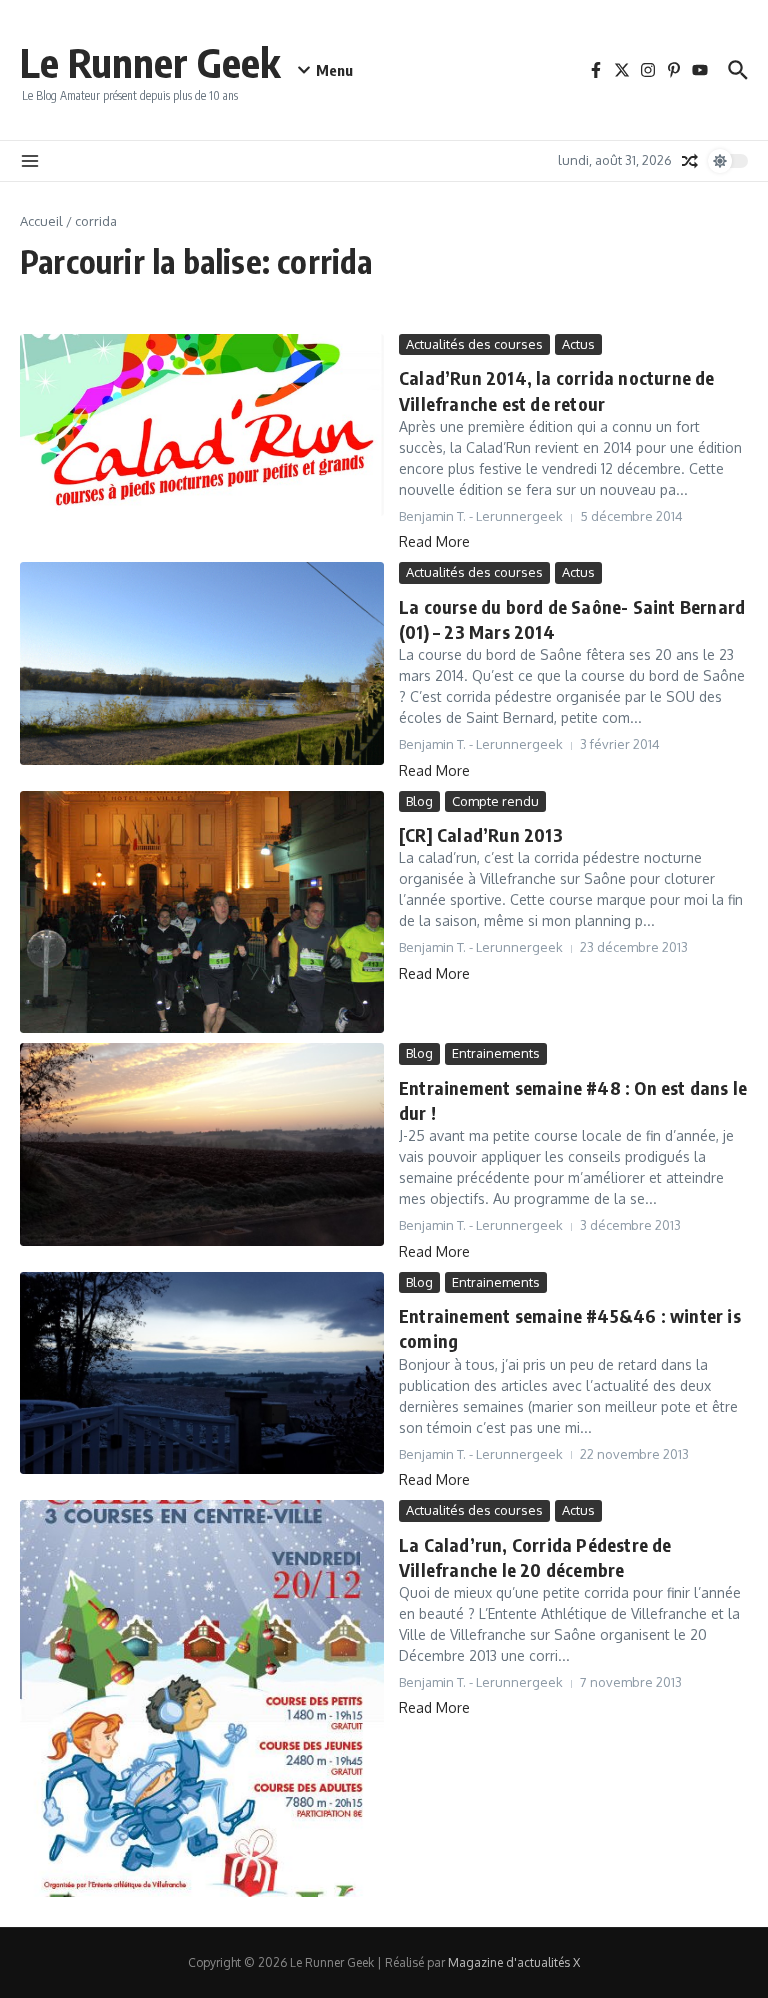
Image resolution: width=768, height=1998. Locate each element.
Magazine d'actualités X (514, 1962)
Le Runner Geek (150, 62)
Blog (419, 801)
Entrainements (496, 1053)
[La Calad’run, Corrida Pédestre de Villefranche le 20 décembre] (202, 1698)
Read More (434, 541)
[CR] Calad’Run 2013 (481, 834)
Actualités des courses (474, 344)
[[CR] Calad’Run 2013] (202, 912)
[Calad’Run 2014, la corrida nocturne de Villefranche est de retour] (202, 425)
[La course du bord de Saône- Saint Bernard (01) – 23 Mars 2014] (202, 663)
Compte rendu (495, 801)
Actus (578, 344)
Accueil (41, 221)
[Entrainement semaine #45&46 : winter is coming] (202, 1373)
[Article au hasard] (690, 161)
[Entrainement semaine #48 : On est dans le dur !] (202, 1144)
